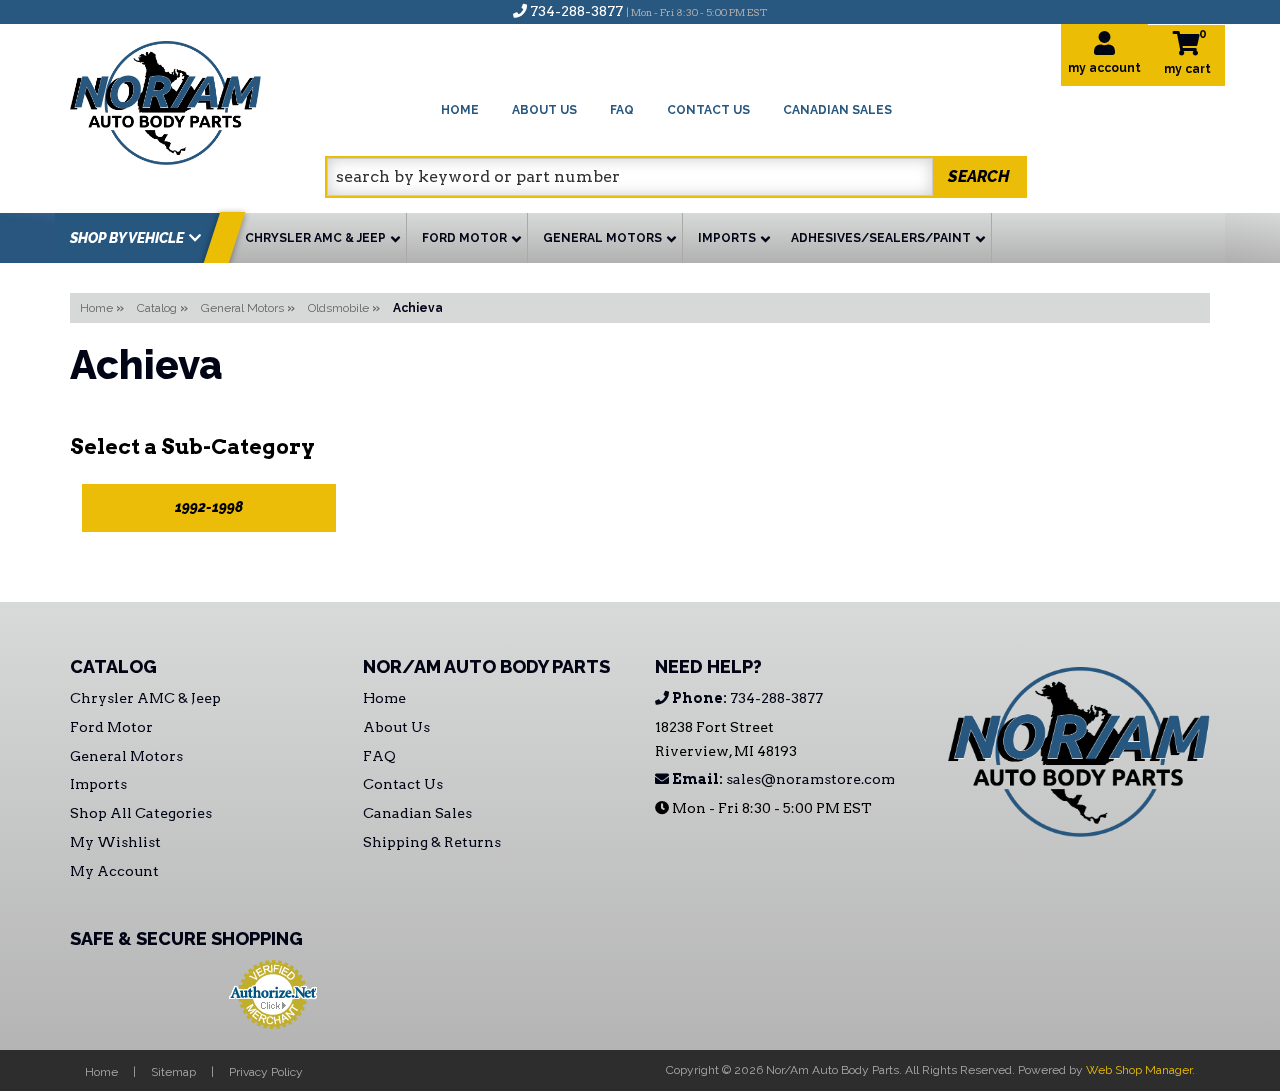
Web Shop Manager (1139, 1070)
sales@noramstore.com (782, 779)
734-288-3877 (746, 698)
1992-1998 (209, 507)
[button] (676, 177)
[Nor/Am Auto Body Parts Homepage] (197, 99)
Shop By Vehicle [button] (127, 238)
